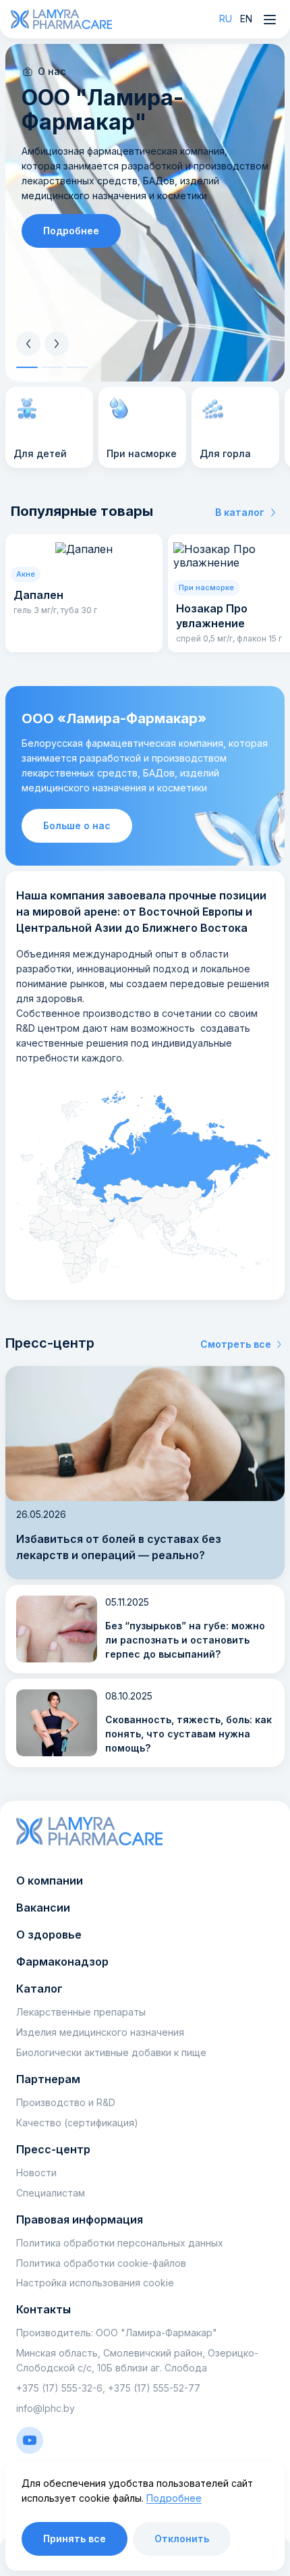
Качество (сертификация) (77, 2123)
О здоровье (49, 1935)
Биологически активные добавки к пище (111, 2052)
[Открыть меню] (270, 20)
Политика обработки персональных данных (120, 2243)
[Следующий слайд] (57, 344)
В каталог (240, 512)
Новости (36, 2173)
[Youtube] (30, 2440)
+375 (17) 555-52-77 (154, 2388)
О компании (50, 1881)
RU (226, 19)
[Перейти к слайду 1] (27, 367)
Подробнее (71, 231)
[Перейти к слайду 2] (52, 367)
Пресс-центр (53, 2149)
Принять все (75, 2539)
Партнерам (48, 2079)
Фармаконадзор (62, 1962)
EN (246, 19)
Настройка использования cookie (95, 2283)
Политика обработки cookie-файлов (101, 2263)
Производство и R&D (66, 2102)
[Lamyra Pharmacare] (61, 19)
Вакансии (43, 1908)
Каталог (39, 1989)
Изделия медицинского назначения (100, 2032)
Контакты (43, 2309)
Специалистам (51, 2193)
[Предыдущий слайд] (28, 344)
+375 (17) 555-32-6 (59, 2388)
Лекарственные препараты (81, 2012)
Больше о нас (77, 825)
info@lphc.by (46, 2408)
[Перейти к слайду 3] (77, 367)
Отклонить (182, 2539)
